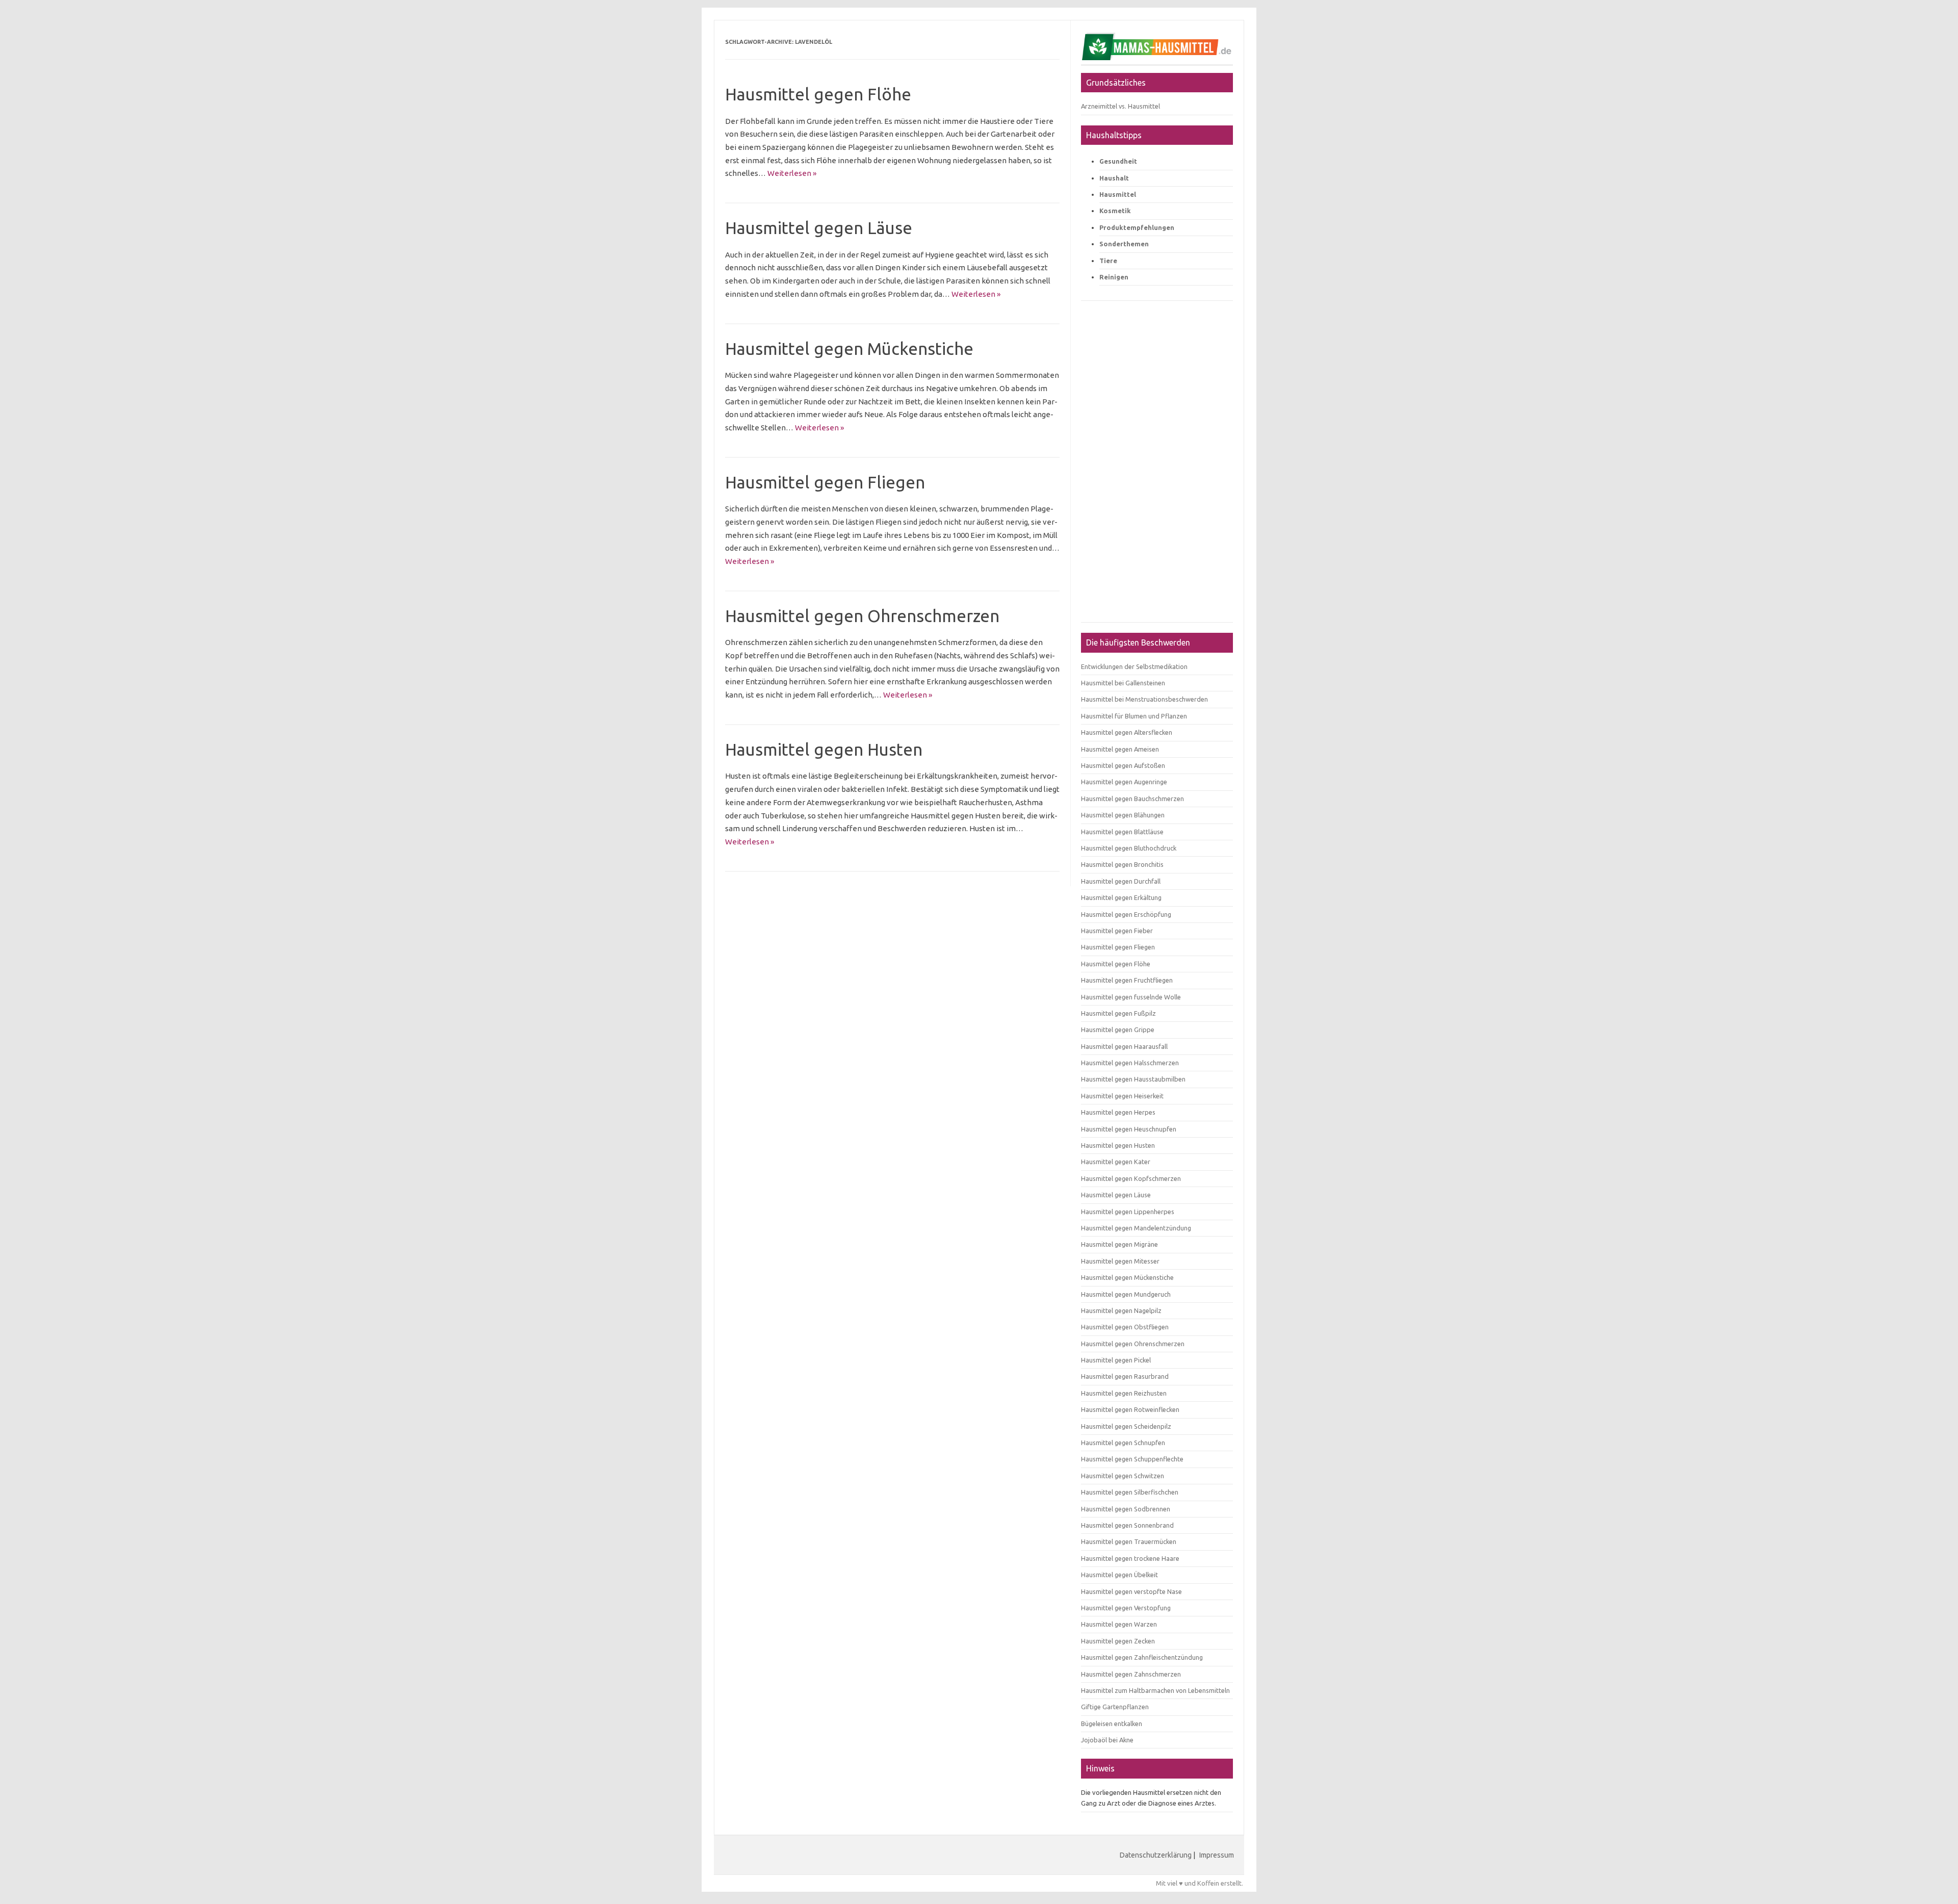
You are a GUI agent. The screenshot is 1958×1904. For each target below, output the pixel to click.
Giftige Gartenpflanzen (1115, 1707)
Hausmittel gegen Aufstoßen (1123, 765)
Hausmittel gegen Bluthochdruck (1129, 848)
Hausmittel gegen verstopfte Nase (1131, 1591)
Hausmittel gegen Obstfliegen (1125, 1327)
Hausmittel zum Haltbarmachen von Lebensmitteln (1155, 1690)
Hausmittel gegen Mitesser (1120, 1261)
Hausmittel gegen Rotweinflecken (1130, 1409)
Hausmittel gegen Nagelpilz (1121, 1310)
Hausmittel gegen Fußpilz (1118, 1013)
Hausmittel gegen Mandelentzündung (1136, 1228)
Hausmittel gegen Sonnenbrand (1127, 1525)
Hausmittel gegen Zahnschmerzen (1131, 1674)
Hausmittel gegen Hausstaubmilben (1133, 1079)
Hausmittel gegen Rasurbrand (1125, 1376)
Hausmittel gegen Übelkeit (1119, 1575)
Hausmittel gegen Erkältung (1121, 897)
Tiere (1108, 261)
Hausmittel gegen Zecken (1118, 1641)
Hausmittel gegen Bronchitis (1122, 864)
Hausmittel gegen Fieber (1117, 931)
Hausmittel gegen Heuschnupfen (1129, 1129)
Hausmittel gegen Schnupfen (1123, 1443)
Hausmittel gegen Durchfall (1121, 881)
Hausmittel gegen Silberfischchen (1130, 1492)
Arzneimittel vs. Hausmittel (1120, 106)
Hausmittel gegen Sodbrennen (1126, 1509)
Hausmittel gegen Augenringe (1124, 782)
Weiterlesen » (792, 173)
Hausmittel (1118, 194)
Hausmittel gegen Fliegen (825, 482)
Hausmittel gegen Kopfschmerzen (1131, 1178)
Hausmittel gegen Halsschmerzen (1130, 1063)
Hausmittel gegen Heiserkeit (1122, 1096)
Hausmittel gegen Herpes (1118, 1112)
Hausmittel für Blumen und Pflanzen (1134, 716)
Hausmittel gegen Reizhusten (1124, 1393)
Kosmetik (1115, 211)
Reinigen (1114, 277)
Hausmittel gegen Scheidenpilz (1126, 1426)
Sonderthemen (1124, 244)
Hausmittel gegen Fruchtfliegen (1127, 980)
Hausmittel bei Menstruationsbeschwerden (1144, 699)
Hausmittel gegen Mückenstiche (849, 349)
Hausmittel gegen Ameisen (1120, 749)
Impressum (1217, 1855)
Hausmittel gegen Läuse (819, 228)
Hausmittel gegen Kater (1116, 1162)
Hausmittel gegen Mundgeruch (1126, 1294)
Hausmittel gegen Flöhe (818, 94)
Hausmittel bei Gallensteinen (1123, 683)
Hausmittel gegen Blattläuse (1122, 832)
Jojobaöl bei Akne (1107, 1740)
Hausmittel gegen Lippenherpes (1128, 1212)
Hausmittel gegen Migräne (1119, 1244)
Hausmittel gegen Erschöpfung (1126, 914)
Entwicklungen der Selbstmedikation (1134, 666)
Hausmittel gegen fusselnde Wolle (1131, 997)
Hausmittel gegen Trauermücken (1129, 1541)
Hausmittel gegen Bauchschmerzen (1132, 799)
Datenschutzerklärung (1156, 1855)
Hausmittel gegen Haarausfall (1124, 1046)
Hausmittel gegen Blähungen (1123, 815)
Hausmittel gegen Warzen (1119, 1624)
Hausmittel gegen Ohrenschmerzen (862, 616)
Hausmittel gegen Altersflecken (1127, 732)
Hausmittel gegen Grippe (1118, 1030)
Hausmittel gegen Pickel (1116, 1360)
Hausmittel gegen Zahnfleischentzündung (1142, 1657)
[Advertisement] (1157, 467)
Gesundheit (1118, 161)
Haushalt (1114, 178)
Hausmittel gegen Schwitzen (1123, 1476)
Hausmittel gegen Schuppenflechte (1132, 1459)
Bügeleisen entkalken (1112, 1723)
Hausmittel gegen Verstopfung (1126, 1608)
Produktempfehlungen (1137, 227)
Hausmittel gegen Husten (824, 749)
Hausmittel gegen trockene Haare (1130, 1558)
